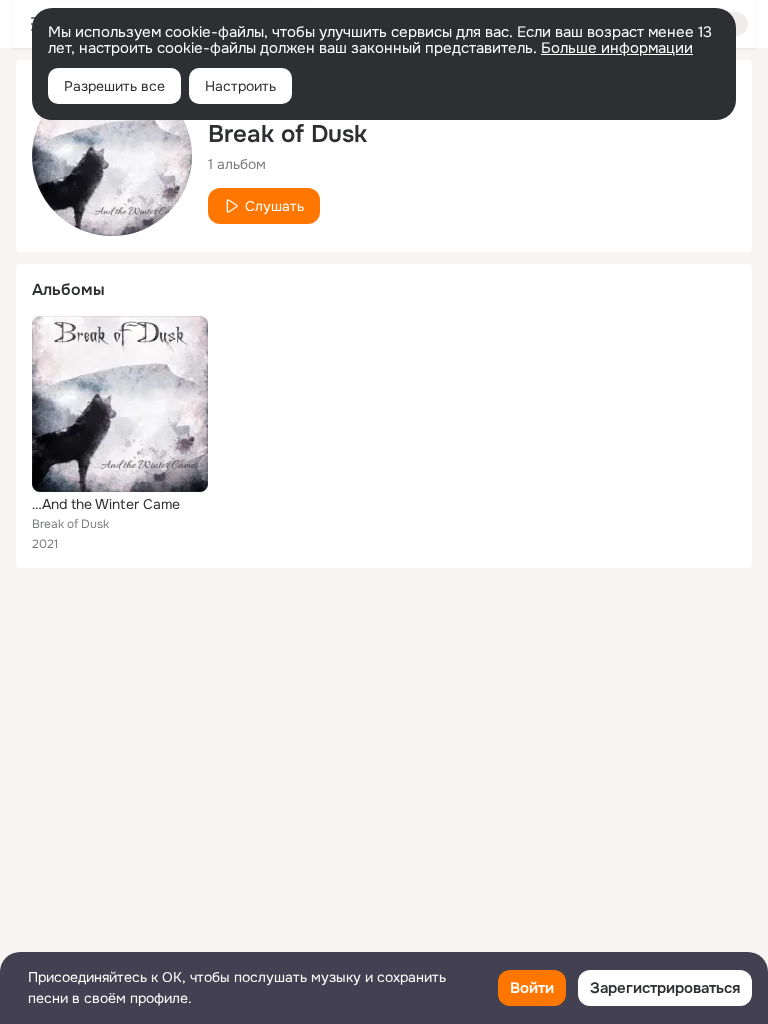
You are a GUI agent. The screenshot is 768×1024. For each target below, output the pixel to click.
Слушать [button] (274, 206)
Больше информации (617, 48)
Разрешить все (114, 86)
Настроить (240, 86)
